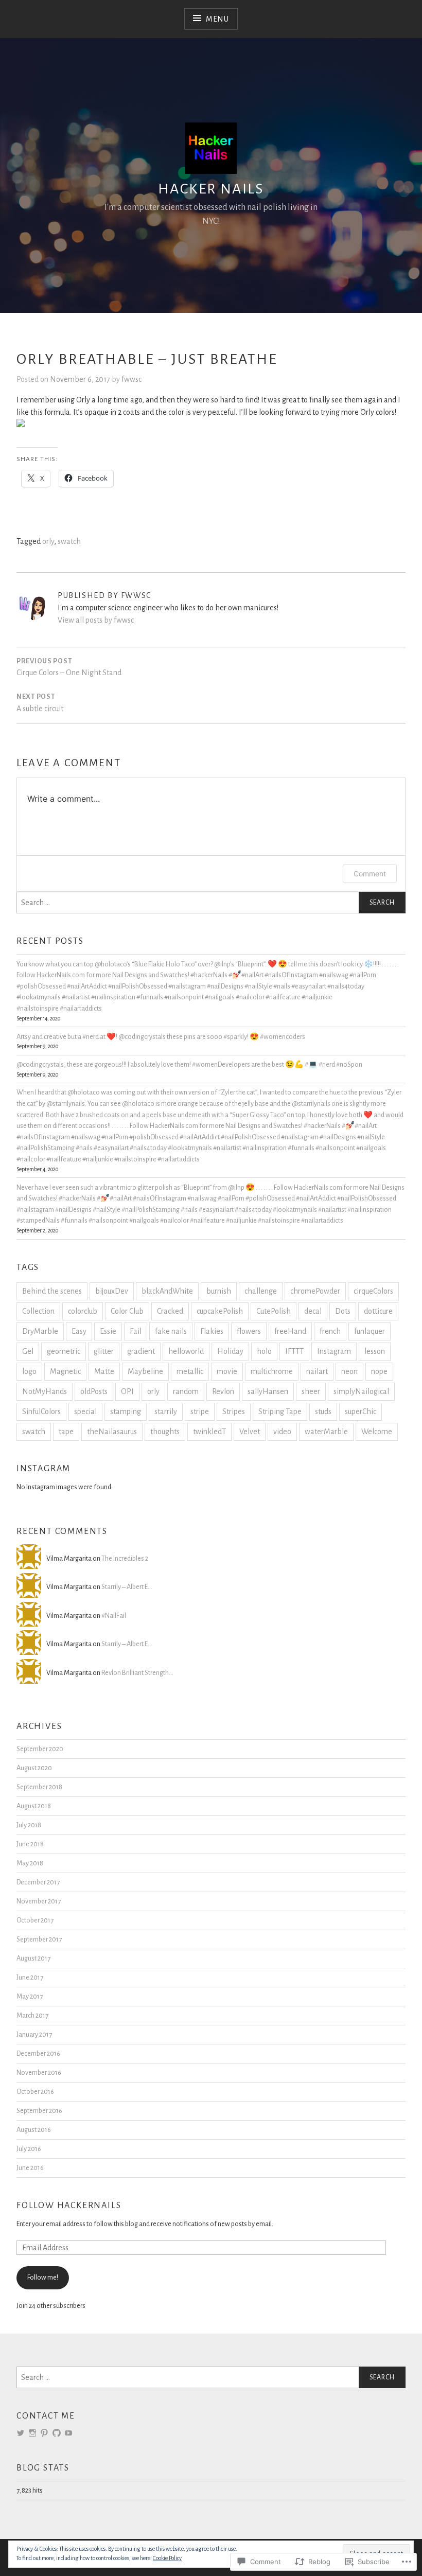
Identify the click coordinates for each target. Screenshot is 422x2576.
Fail (136, 1331)
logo (29, 1371)
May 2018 (30, 1863)
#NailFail (114, 1616)
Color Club (127, 1311)
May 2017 (30, 1996)
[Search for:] (211, 903)
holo (264, 1351)
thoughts (165, 1432)
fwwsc (131, 379)
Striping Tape (280, 1411)
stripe (200, 1411)
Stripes (234, 1411)
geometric (64, 1351)
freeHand (290, 1331)
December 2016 (38, 2053)
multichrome (272, 1371)
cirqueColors (373, 1291)
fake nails (171, 1331)
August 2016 (34, 2130)
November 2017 (39, 1901)
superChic (361, 1411)
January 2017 (34, 2034)
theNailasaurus (112, 1432)
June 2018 (30, 1844)
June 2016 (30, 2168)
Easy (79, 1331)
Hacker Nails (211, 189)
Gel (28, 1351)
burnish (219, 1291)
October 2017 (35, 1920)
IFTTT (294, 1351)
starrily (166, 1411)
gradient (141, 1351)
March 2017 (32, 2015)
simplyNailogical (361, 1391)
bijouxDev (112, 1291)
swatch (69, 541)
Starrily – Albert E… (127, 1587)
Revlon (223, 1391)
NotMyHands (45, 1391)
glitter (104, 1351)
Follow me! (43, 2277)
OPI (127, 1391)
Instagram (334, 1351)
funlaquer (370, 1331)
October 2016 (35, 2092)
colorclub (83, 1311)
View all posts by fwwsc (96, 620)
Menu (217, 19)
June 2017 (30, 1977)
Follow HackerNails (69, 2206)
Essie (108, 1331)
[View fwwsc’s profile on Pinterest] (44, 2433)
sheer (311, 1391)
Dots (343, 1311)
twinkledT (209, 1432)
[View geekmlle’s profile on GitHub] (57, 2433)
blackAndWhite (167, 1291)
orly (48, 541)
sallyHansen (268, 1391)
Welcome (377, 1432)
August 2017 (33, 1958)
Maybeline (145, 1371)
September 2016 (39, 2111)
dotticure (378, 1311)
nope (379, 1371)
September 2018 (39, 1787)
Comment (370, 874)
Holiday (230, 1351)
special (85, 1411)
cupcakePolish (220, 1311)
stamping (126, 1411)
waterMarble (326, 1432)
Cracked (170, 1311)
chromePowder (315, 1291)
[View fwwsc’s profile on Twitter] (21, 2433)
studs (323, 1411)
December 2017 (38, 1882)
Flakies (212, 1331)
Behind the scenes (52, 1291)
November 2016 (39, 2072)
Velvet (250, 1432)
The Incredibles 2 (125, 1558)
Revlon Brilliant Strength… (137, 1673)
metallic (190, 1371)
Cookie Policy (167, 2558)
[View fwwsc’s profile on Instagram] (32, 2433)
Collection (38, 1311)
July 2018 (29, 1825)
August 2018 (34, 1806)
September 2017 (39, 1939)
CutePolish (274, 1311)
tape (66, 1432)
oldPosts (94, 1391)
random (186, 1391)
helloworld (186, 1351)
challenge (261, 1291)
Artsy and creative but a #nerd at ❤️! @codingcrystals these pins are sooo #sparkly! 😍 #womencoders (161, 1037)
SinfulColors (41, 1411)
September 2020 (40, 1749)
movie (227, 1371)
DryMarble (40, 1331)
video (282, 1432)
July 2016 (29, 2149)
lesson (375, 1351)
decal (313, 1311)
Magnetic (65, 1371)
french (330, 1331)
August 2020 (34, 1768)
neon (349, 1371)
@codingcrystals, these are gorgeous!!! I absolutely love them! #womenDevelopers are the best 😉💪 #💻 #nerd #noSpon (189, 1064)
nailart (317, 1371)
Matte (104, 1371)
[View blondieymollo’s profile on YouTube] (68, 2433)
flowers (249, 1331)
